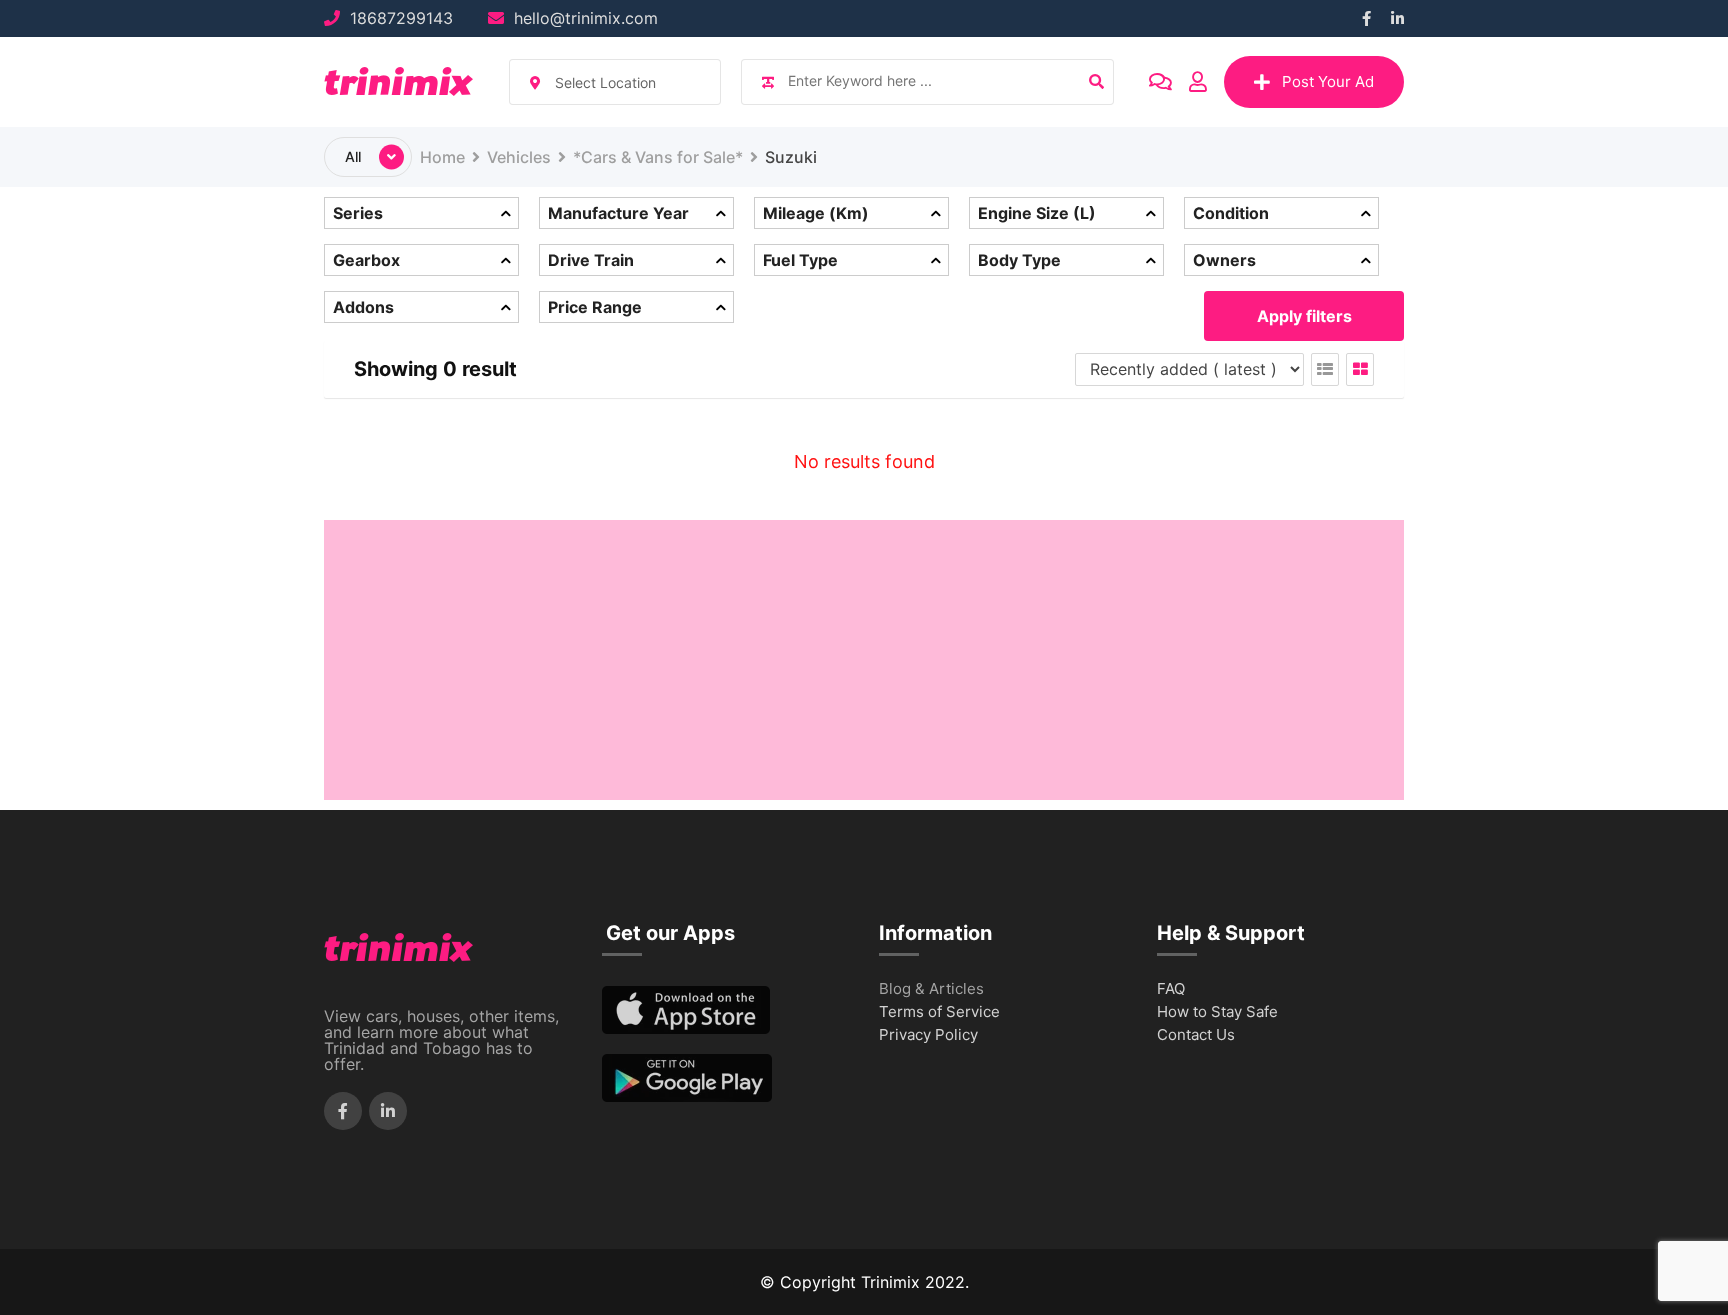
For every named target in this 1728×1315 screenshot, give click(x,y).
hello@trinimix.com (586, 18)
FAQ (1171, 989)
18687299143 (401, 18)
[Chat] (1160, 82)
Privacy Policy (928, 1035)
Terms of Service (939, 1012)
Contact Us (1196, 1035)
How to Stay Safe (1217, 1012)
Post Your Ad (1328, 81)
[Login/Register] (1198, 82)
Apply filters (1304, 316)
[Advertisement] (864, 660)
